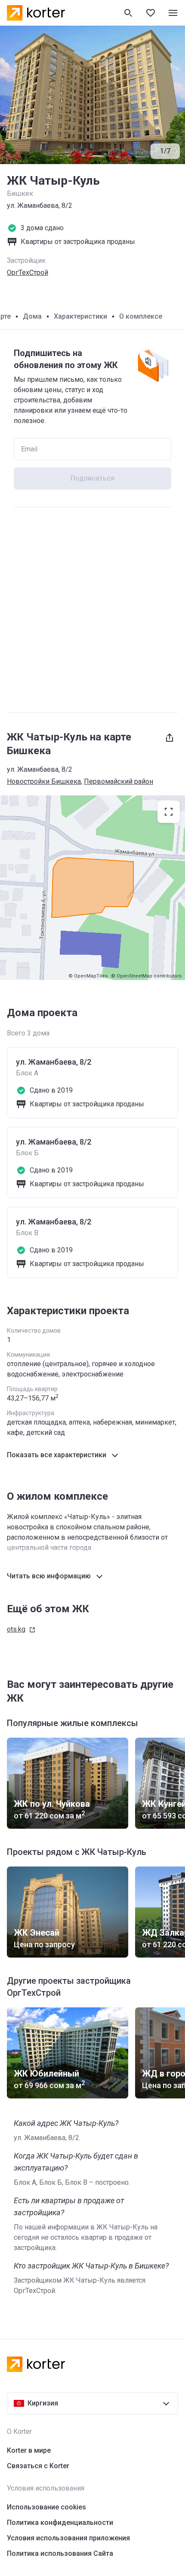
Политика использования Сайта (60, 2553)
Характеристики (80, 316)
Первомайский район (119, 781)
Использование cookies (46, 2507)
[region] (92, 888)
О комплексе (141, 316)
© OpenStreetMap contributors (146, 976)
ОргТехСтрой (28, 273)
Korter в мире (29, 2450)
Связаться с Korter (38, 2466)
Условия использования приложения (68, 2538)
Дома (32, 316)
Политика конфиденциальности (60, 2523)
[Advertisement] (92, 610)
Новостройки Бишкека (44, 781)
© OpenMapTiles (88, 976)
